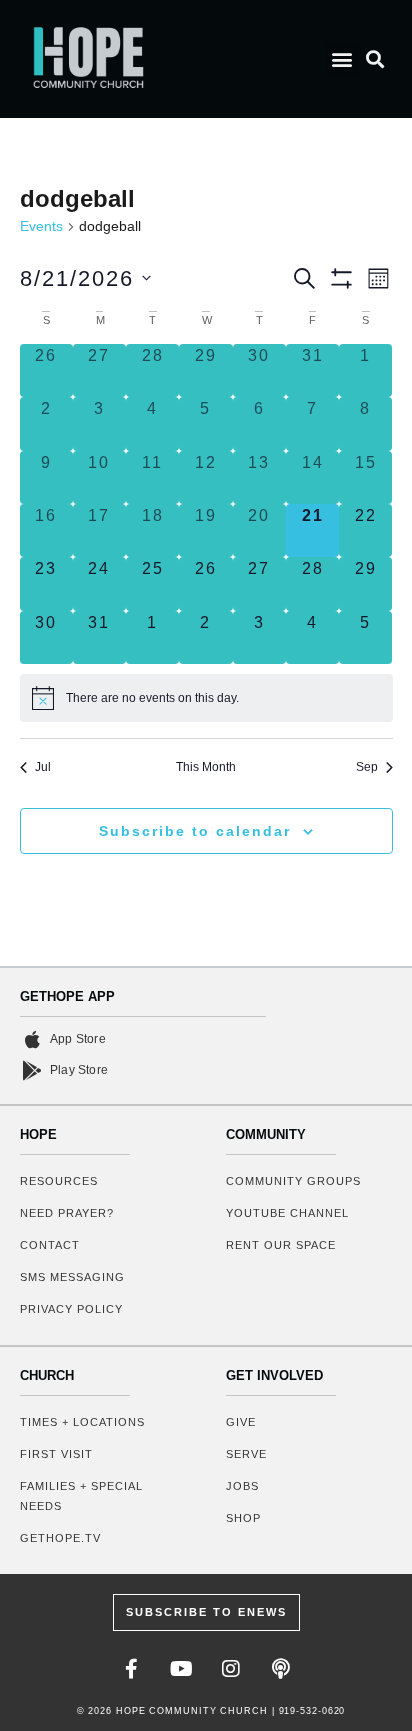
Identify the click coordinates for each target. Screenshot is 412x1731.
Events (41, 226)
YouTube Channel (287, 1213)
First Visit (56, 1454)
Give (241, 1422)
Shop (243, 1518)
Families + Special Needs (81, 1496)
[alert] (206, 698)
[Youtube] (181, 1669)
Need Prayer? (67, 1213)
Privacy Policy (71, 1309)
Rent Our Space (281, 1245)
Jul (43, 767)
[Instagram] (231, 1669)
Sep (367, 767)
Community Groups (293, 1181)
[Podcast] (281, 1669)
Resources (59, 1181)
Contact (50, 1245)
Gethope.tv (60, 1538)
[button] (342, 58)
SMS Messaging (72, 1277)
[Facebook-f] (131, 1669)
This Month (206, 767)
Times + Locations (82, 1422)
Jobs (242, 1486)
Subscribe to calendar (195, 831)
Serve (246, 1454)
